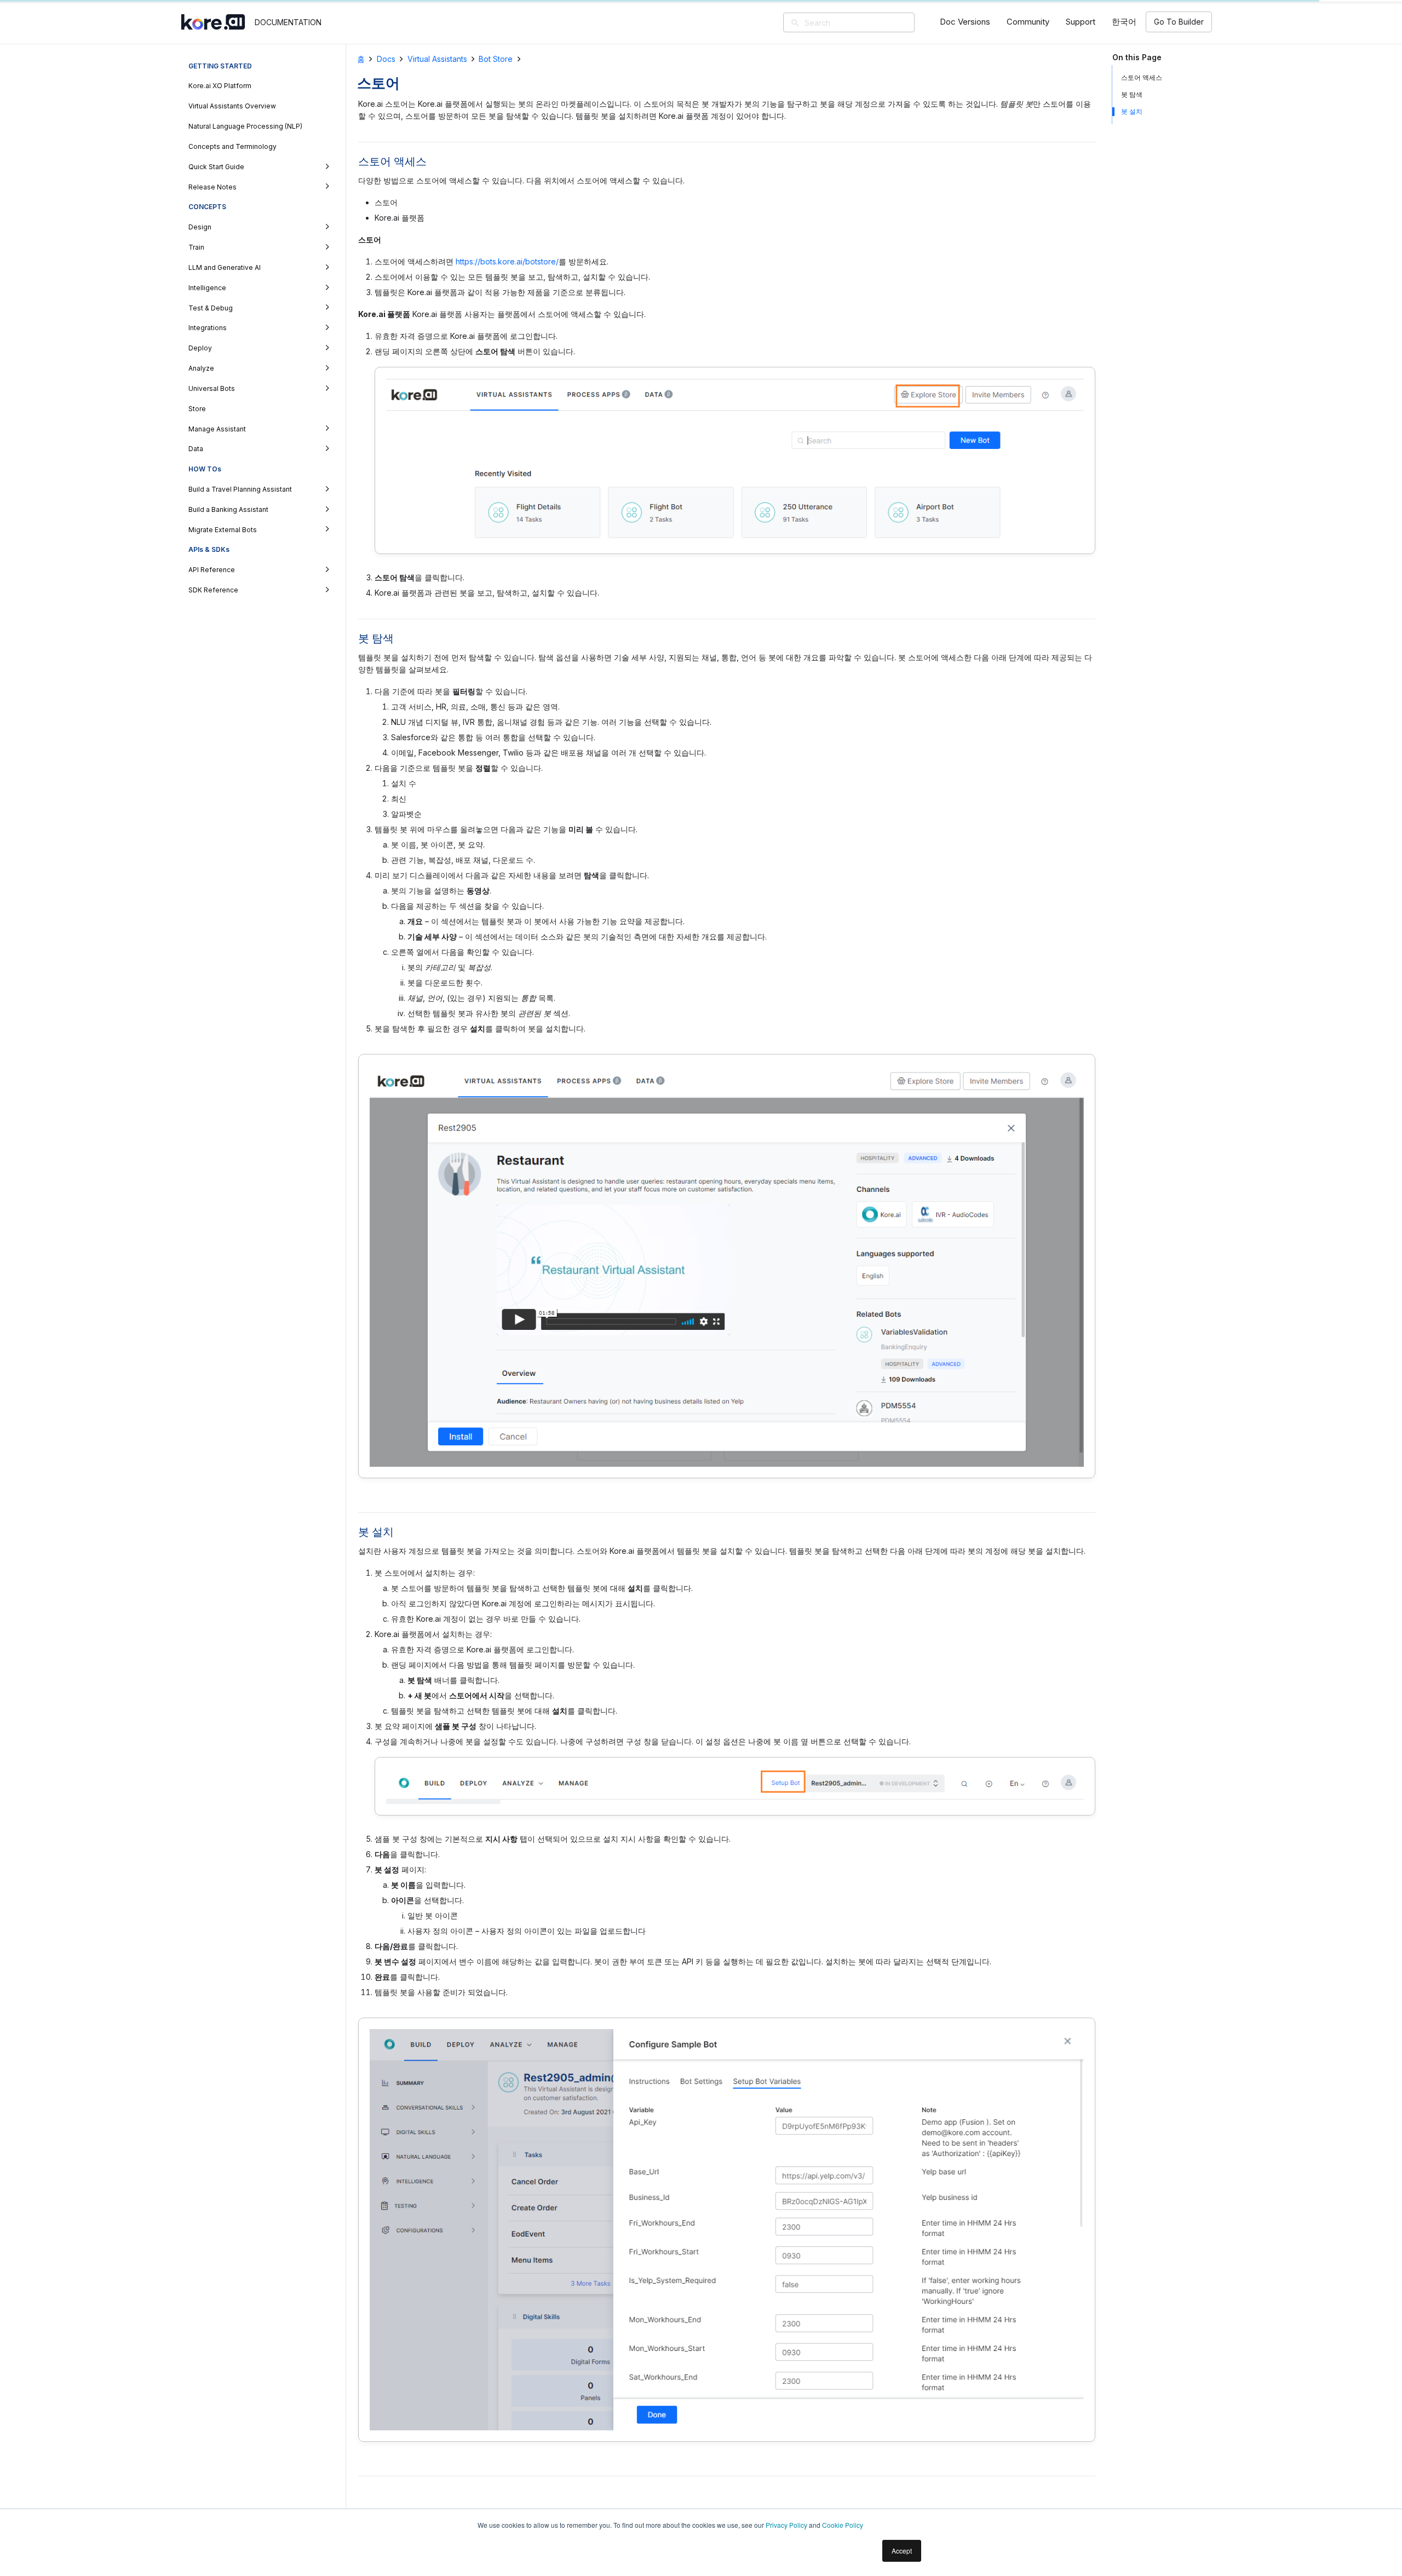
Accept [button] (902, 2551)
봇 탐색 (1132, 94)
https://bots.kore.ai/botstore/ (507, 261)
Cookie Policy (843, 2525)
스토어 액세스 (1142, 77)
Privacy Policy (786, 2525)
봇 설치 (1132, 111)
